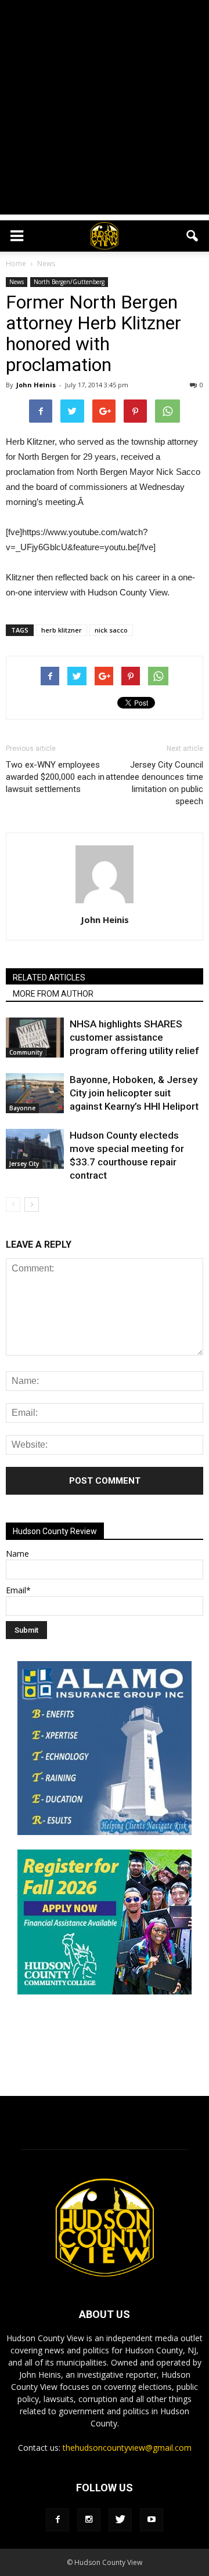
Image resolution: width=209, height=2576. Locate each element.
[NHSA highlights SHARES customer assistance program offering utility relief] (35, 1038)
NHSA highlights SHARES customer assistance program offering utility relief (134, 1037)
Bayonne (22, 1108)
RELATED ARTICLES (49, 978)
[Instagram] (89, 2520)
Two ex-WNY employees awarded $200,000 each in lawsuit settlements (55, 777)
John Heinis (36, 385)
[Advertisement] (105, 110)
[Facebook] (57, 2520)
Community (26, 1052)
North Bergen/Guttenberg (69, 282)
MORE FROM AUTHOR (53, 994)
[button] (193, 236)
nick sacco (111, 630)
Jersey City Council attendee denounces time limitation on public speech (154, 783)
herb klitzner (62, 630)
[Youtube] (152, 2520)
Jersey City (24, 1164)
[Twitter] (120, 2520)
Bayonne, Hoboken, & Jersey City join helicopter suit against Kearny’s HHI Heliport (134, 1093)
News (17, 282)
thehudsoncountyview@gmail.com (127, 2448)
